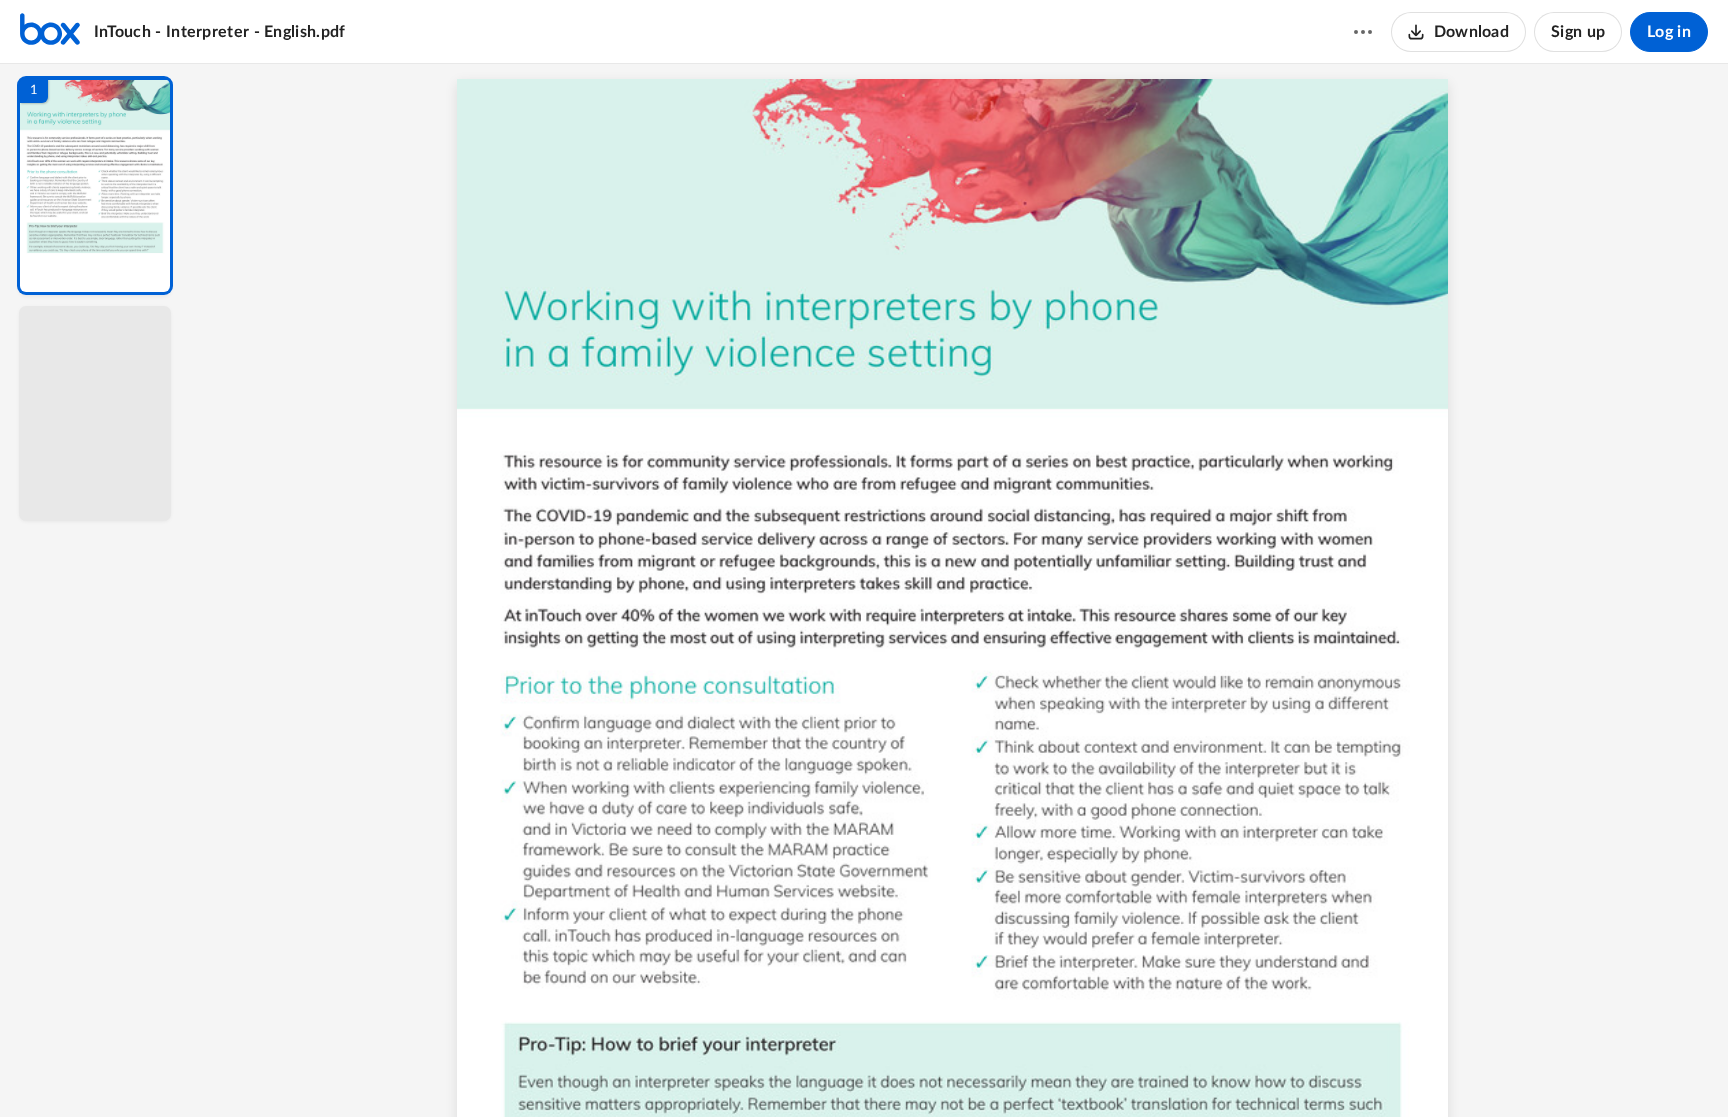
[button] (95, 185)
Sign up (1578, 32)
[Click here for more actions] (1363, 32)
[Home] (50, 32)
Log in (1669, 32)
